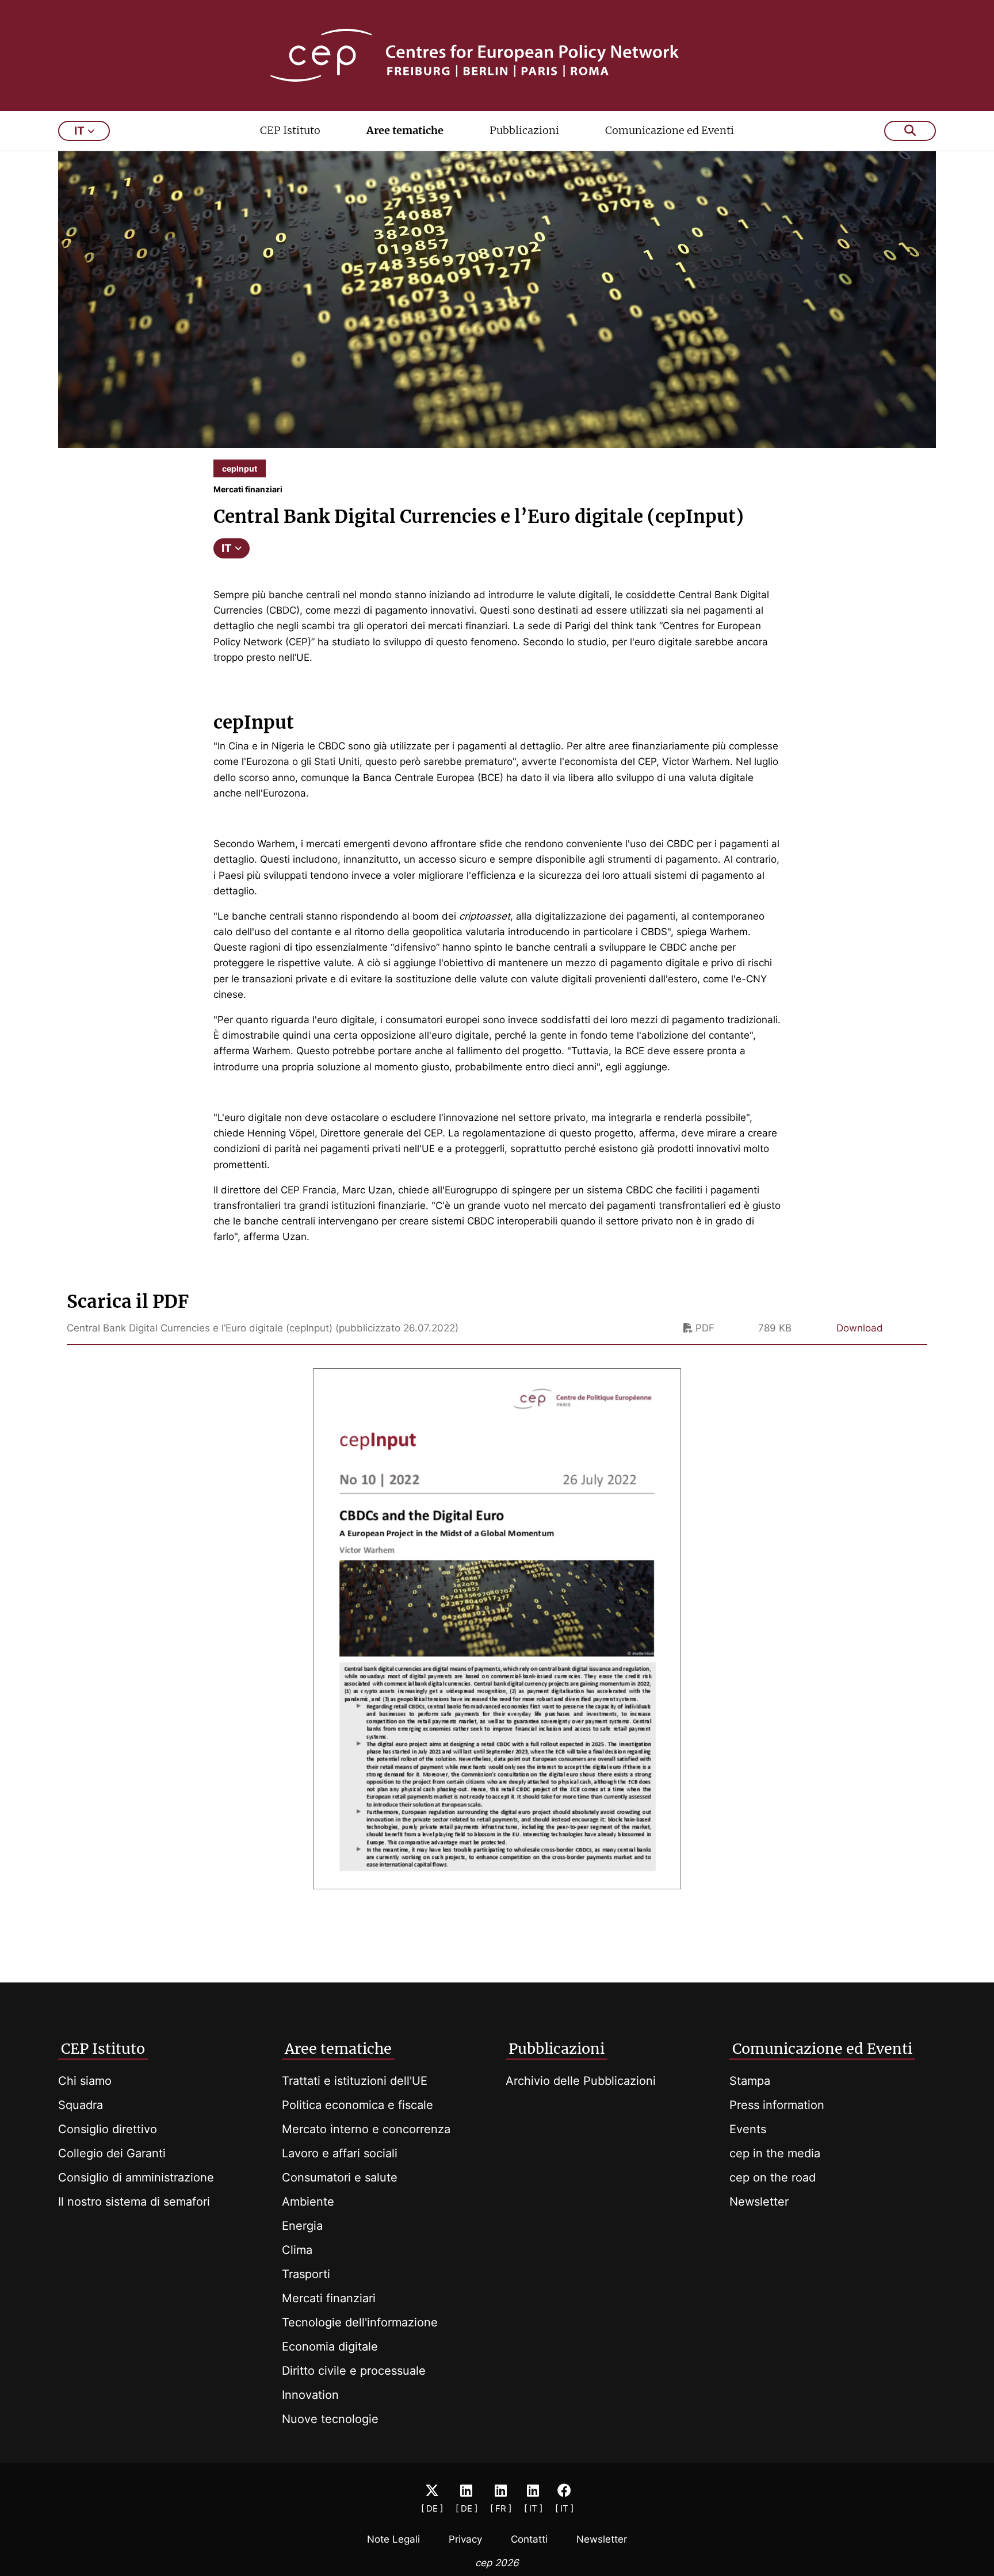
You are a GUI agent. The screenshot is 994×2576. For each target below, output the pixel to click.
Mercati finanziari (329, 2298)
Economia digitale (330, 2347)
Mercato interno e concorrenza (366, 2129)
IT (227, 548)
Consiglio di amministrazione (136, 2177)
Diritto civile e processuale (354, 2371)
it (79, 131)
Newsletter (759, 2202)
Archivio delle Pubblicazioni (581, 2081)
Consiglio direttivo (108, 2129)
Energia (302, 2226)
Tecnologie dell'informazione (360, 2322)
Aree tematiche (405, 130)
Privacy (465, 2539)
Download (860, 1328)
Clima (297, 2250)
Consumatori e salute (340, 2177)
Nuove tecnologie (330, 2419)
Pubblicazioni (524, 130)
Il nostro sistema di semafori (134, 2202)
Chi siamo (85, 2081)
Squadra (81, 2105)
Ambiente (308, 2202)
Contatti (529, 2539)
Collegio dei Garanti (112, 2153)
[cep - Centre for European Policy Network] (497, 55)
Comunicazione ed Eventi (670, 130)
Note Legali (393, 2539)
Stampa (750, 2081)
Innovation (310, 2395)
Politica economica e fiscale (358, 2105)
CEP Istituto (290, 130)
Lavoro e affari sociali (340, 2153)
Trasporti (306, 2274)
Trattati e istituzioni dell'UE (355, 2081)
